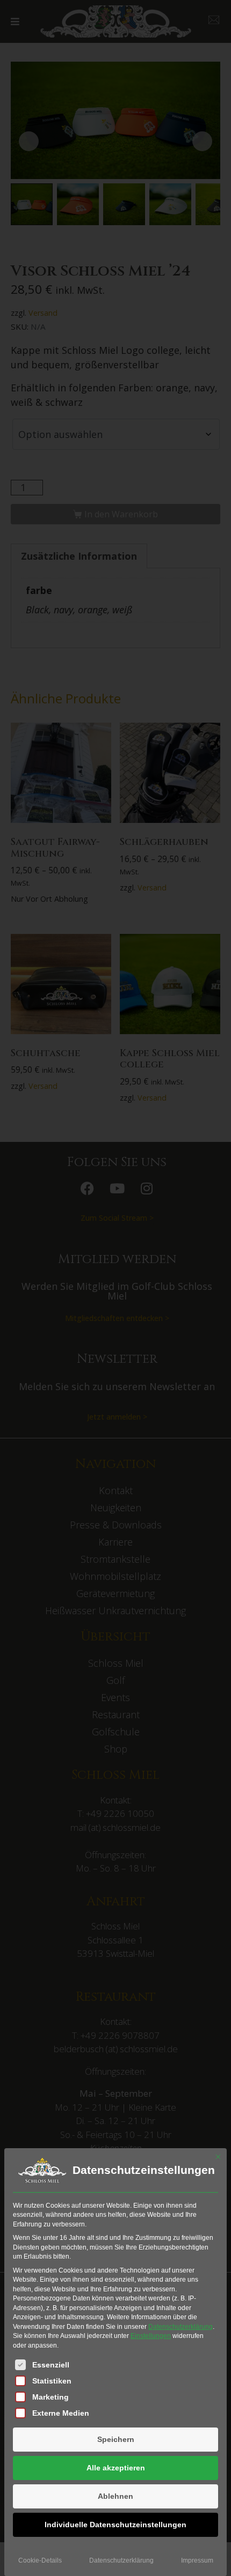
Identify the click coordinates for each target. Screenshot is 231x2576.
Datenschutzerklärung (181, 2327)
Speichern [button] (116, 2439)
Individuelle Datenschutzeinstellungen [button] (115, 2525)
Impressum (197, 2560)
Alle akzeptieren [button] (116, 2468)
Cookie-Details (40, 2560)
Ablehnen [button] (115, 2496)
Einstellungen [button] (151, 2336)
